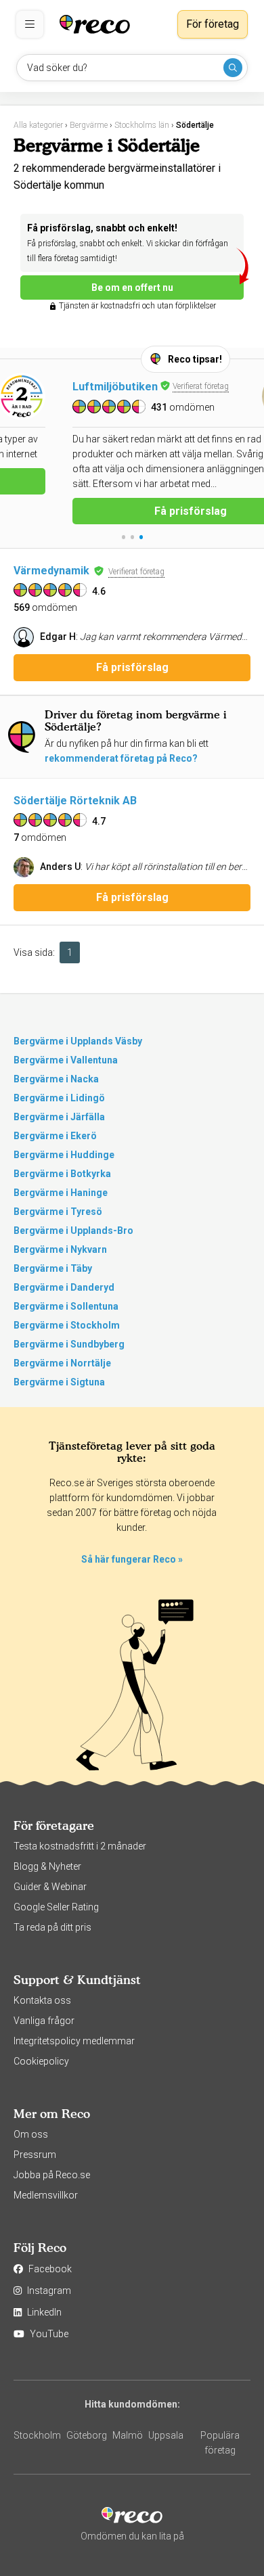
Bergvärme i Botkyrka (62, 1174)
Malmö (128, 2435)
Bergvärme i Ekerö (55, 1136)
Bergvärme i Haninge (61, 1193)
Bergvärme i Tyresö (58, 1212)
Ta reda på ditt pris (52, 1927)
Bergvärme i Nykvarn (60, 1249)
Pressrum (35, 2155)
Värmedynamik (51, 571)
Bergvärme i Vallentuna (66, 1060)
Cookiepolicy (41, 2061)
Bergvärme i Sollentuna (66, 1306)
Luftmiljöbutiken (56, 387)
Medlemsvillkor (46, 2195)
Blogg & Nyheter (47, 1866)
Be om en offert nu (132, 287)
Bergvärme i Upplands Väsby (78, 1041)
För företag (213, 24)
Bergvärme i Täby (53, 1268)
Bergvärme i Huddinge (64, 1155)
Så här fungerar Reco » (132, 1559)
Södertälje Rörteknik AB (75, 801)
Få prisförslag (132, 511)
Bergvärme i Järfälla (59, 1117)
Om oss (31, 2134)
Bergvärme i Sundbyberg (69, 1344)
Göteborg (87, 2435)
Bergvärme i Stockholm (67, 1325)
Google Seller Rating (56, 1907)
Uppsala (166, 2435)
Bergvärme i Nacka (56, 1079)
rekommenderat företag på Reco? (121, 758)
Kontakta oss (42, 2000)
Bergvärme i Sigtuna (59, 1382)
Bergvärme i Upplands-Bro (73, 1230)
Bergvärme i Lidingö (59, 1098)
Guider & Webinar (50, 1887)
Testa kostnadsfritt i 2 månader (80, 1846)
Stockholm (37, 2435)
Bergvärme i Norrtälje (62, 1363)
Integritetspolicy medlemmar (74, 2041)
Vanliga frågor (44, 2021)
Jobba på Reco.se (52, 2175)
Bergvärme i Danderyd (64, 1287)
